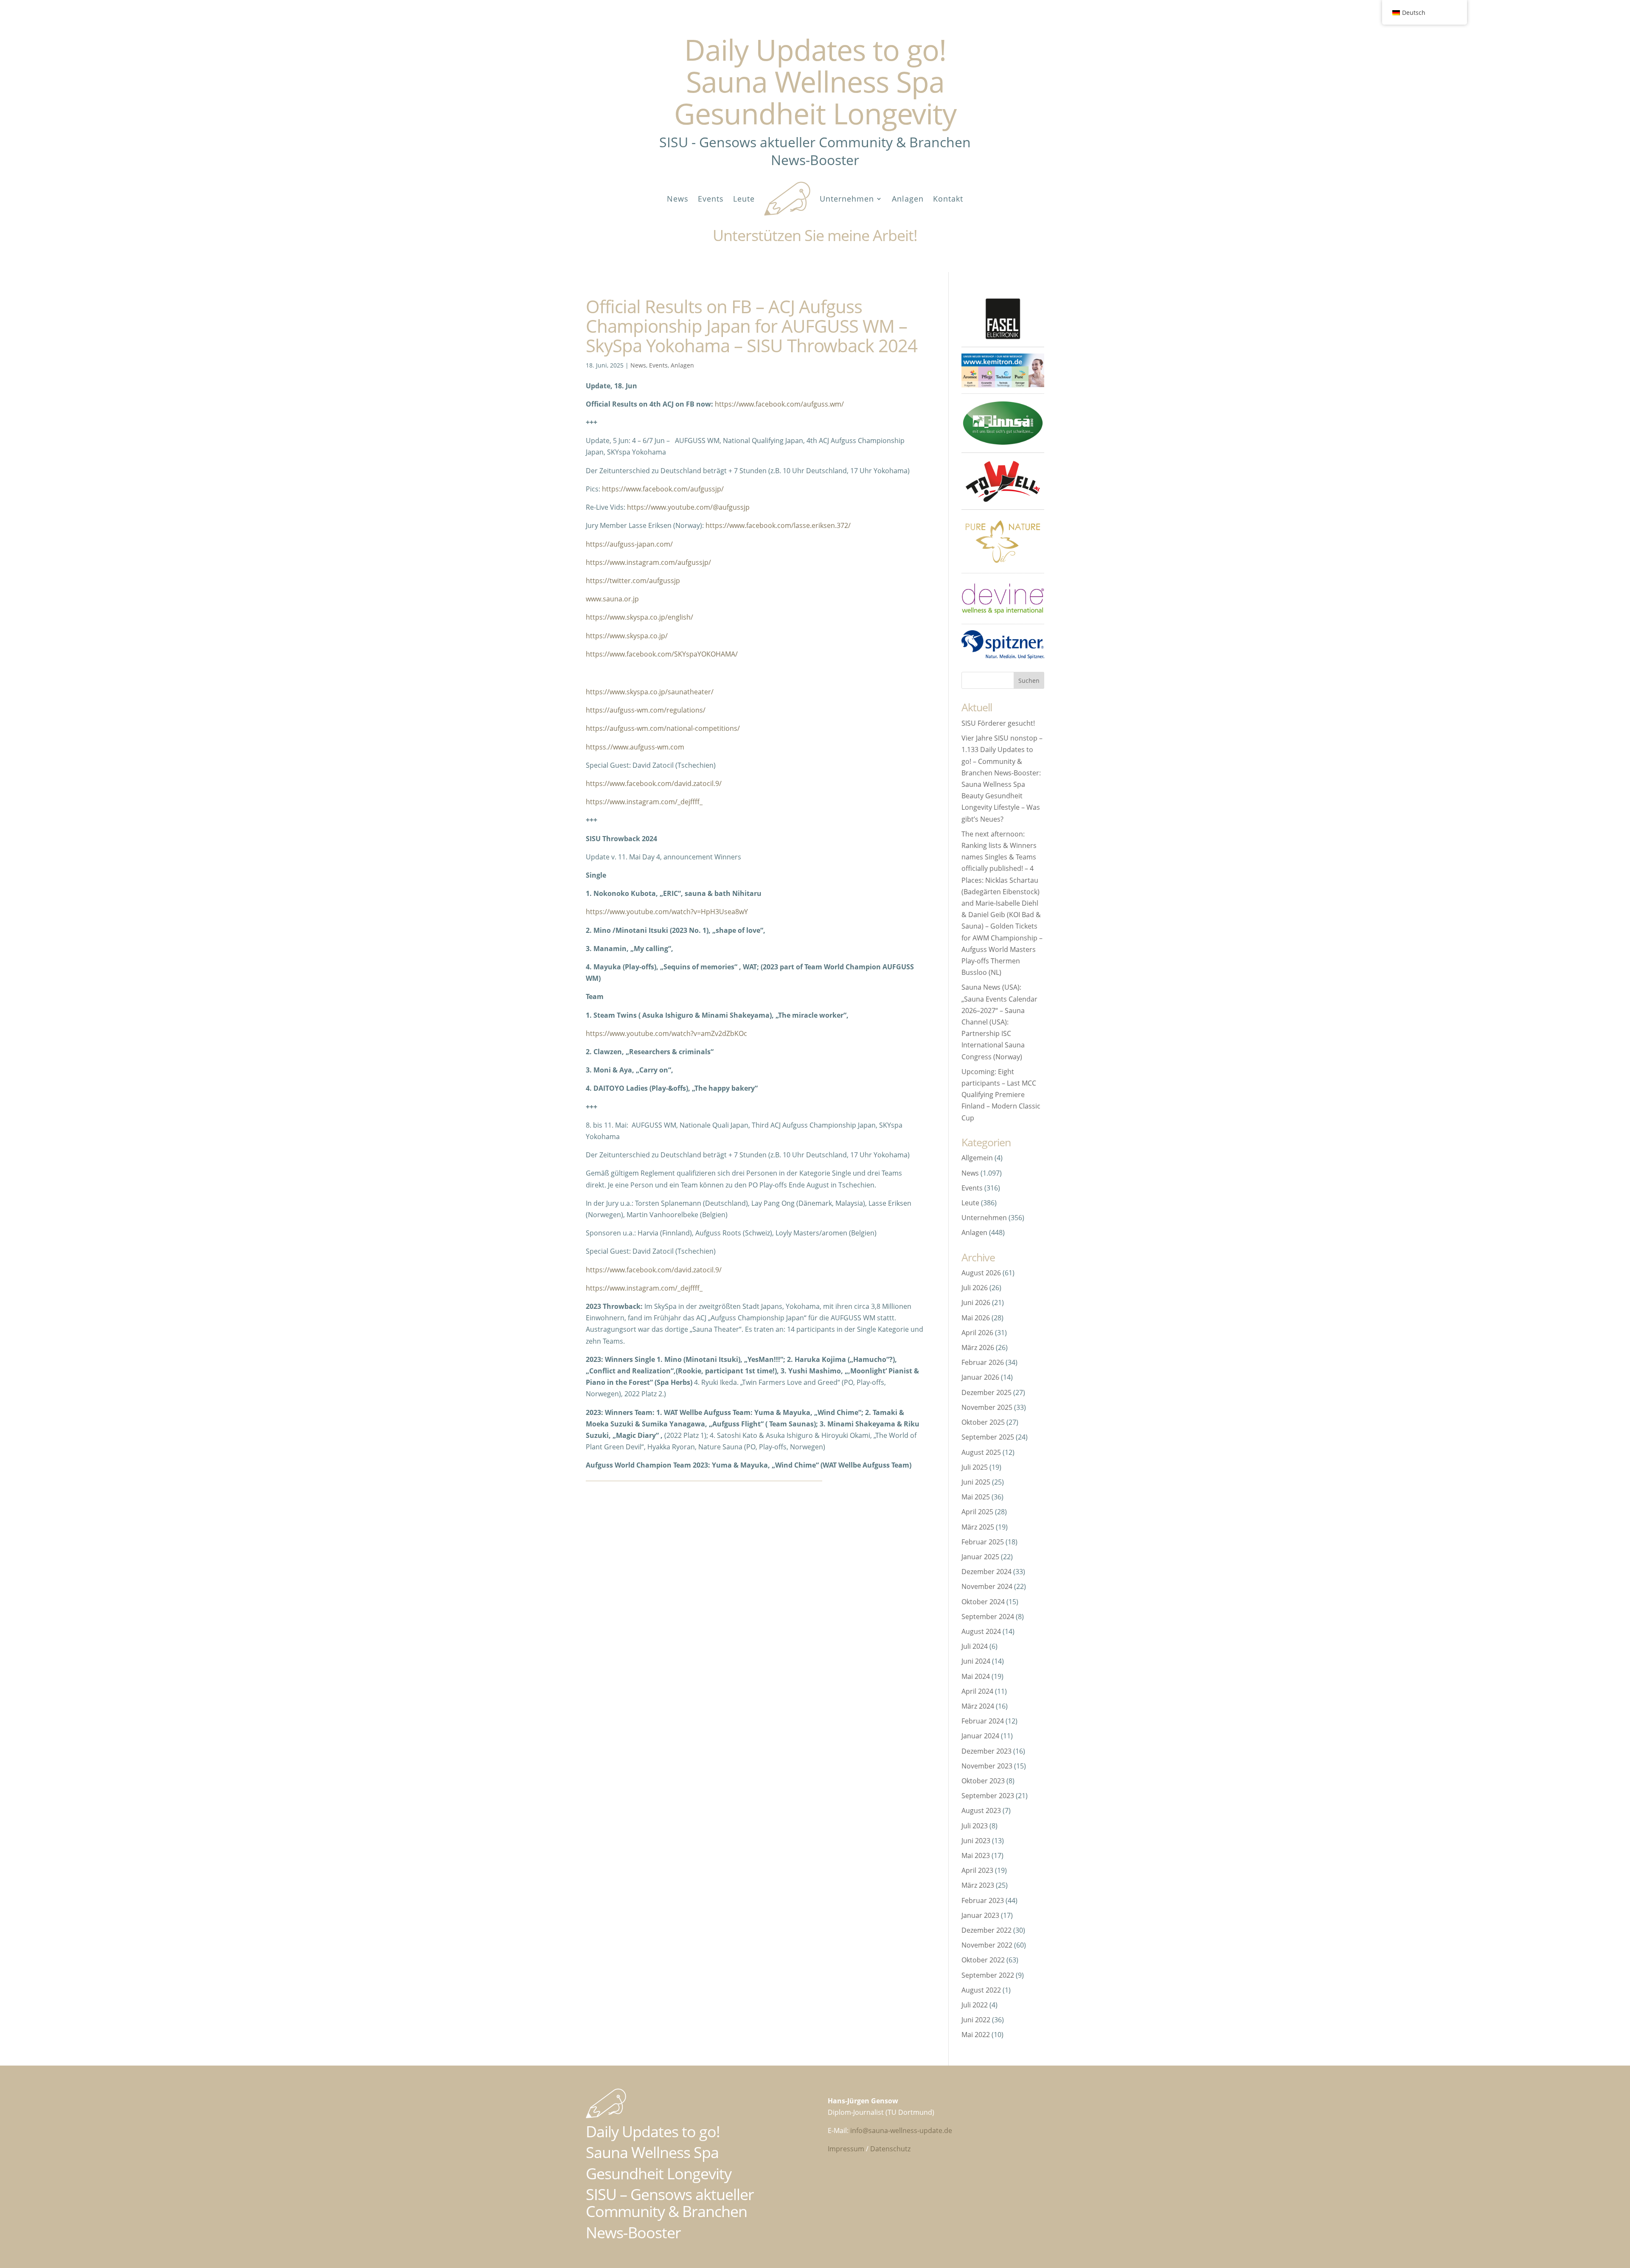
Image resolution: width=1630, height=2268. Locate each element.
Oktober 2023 (983, 1781)
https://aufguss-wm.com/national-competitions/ (663, 728)
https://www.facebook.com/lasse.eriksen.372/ (778, 525)
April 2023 (977, 1870)
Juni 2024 (976, 1661)
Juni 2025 (976, 1482)
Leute (744, 199)
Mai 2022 (976, 2035)
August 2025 (981, 1452)
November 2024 (987, 1586)
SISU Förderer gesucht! (998, 723)
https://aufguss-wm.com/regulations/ (646, 710)
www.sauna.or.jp (612, 599)
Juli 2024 (975, 1646)
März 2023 (978, 1885)
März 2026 (978, 1347)
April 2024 (977, 1691)
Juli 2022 (975, 2005)
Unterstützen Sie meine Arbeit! (815, 235)
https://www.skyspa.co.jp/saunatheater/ (650, 692)
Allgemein (977, 1158)
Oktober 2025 (983, 1422)
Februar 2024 (983, 1721)
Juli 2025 (975, 1467)
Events (711, 199)
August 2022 (981, 1990)
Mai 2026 (976, 1318)
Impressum (846, 2149)
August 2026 (981, 1273)
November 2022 (987, 1945)
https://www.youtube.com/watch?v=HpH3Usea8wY (667, 912)
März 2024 (978, 1706)
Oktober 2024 (983, 1602)
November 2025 (987, 1407)
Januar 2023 (980, 1915)
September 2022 (988, 1975)
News (678, 199)
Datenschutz (890, 2149)
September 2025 (988, 1437)
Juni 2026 (976, 1302)
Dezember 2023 (986, 1751)
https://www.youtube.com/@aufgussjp (688, 507)
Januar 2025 (980, 1557)
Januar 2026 (980, 1377)
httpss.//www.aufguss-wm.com (635, 747)
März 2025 (978, 1527)
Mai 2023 (976, 1855)
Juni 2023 (976, 1841)
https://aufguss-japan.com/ (629, 544)
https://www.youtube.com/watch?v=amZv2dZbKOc (666, 1033)
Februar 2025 (983, 1542)
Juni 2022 (976, 2020)
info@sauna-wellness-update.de (901, 2130)
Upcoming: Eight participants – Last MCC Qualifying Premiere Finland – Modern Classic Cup (1001, 1095)
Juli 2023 (975, 1826)
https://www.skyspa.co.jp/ (627, 636)
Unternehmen (847, 199)
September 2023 (988, 1796)
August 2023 (981, 1810)
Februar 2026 (983, 1362)
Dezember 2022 (986, 1930)
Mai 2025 (976, 1497)
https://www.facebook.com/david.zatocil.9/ (654, 783)
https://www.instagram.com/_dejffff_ (644, 802)
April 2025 (977, 1512)
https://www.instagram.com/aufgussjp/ (648, 562)
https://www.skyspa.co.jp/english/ (639, 617)
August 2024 (981, 1631)
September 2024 (988, 1617)
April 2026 (977, 1333)
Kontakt (948, 199)
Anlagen (908, 199)
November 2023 (987, 1766)
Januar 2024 (980, 1736)
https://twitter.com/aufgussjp (633, 581)
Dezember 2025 (986, 1392)
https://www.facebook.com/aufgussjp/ (663, 489)
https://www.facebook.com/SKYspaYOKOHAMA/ (662, 654)
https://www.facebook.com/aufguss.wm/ (779, 404)
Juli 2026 (975, 1288)
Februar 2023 (983, 1900)
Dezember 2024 (986, 1572)
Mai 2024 (976, 1676)
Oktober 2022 (983, 1960)
